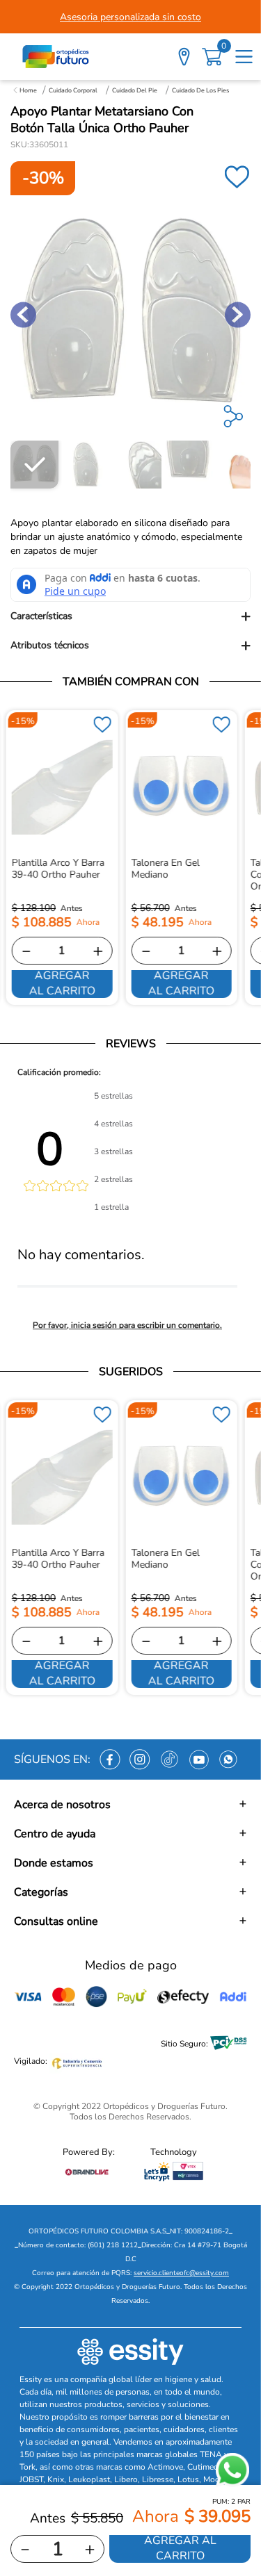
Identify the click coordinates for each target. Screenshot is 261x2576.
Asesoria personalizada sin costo (130, 17)
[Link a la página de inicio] (25, 90)
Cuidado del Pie (135, 90)
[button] (130, 616)
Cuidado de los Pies (200, 90)
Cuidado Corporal (73, 90)
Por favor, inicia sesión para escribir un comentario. (127, 1325)
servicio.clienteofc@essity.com (181, 2273)
